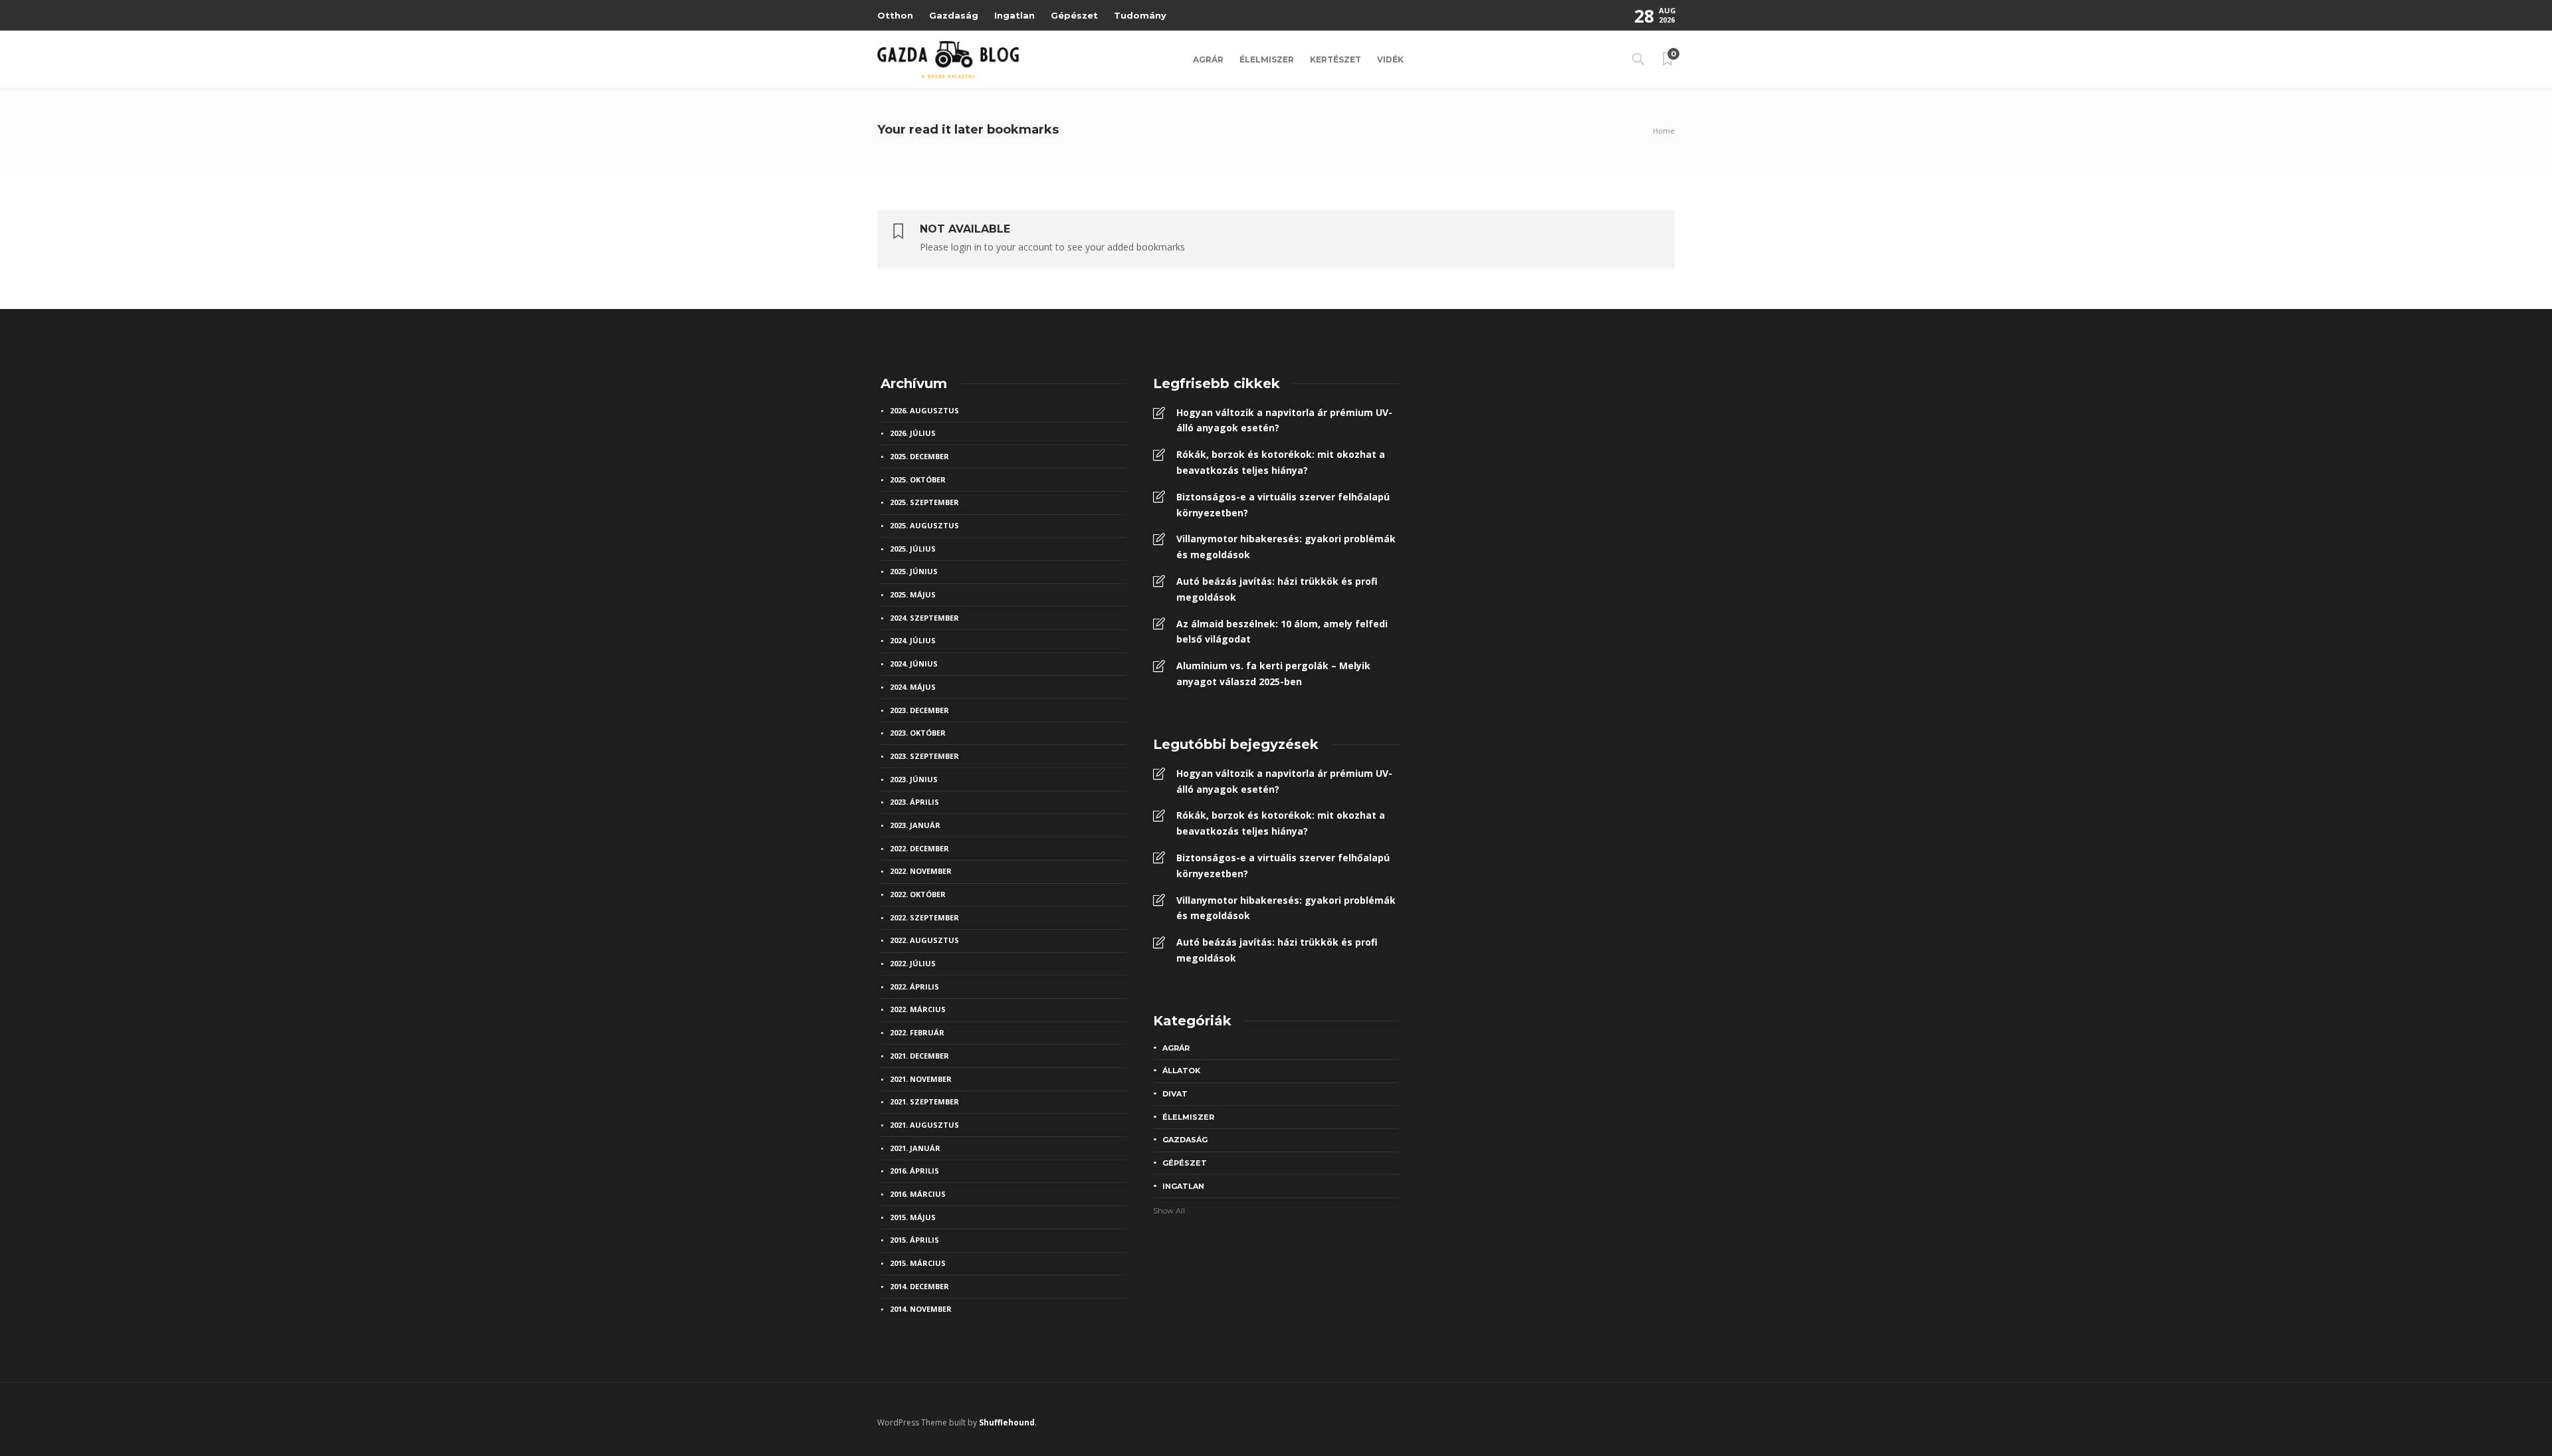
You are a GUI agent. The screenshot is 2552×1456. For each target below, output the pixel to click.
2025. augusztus (924, 525)
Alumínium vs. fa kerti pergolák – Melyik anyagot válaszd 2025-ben (1273, 674)
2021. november (921, 1079)
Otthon (895, 15)
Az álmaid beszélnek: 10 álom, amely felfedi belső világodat (1282, 632)
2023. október (918, 733)
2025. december (919, 456)
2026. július (913, 433)
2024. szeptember (924, 618)
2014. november (921, 1309)
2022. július (913, 963)
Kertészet (1335, 59)
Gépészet (1074, 15)
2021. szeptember (924, 1101)
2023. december (919, 710)
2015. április (914, 1240)
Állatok (1181, 1071)
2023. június (914, 779)
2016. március (918, 1194)
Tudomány (1140, 15)
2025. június (914, 571)
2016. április (914, 1171)
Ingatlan (1014, 15)
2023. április (914, 802)
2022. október (918, 894)
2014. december (919, 1286)
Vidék (1390, 59)
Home (1664, 131)
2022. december (919, 848)
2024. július (913, 640)
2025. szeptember (924, 502)
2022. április (914, 987)
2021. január (915, 1148)
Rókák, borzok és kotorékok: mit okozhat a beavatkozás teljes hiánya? (1281, 462)
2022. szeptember (924, 917)
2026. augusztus (924, 410)
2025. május (913, 594)
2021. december (919, 1056)
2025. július (913, 549)
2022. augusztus (924, 940)
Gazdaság (954, 15)
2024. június (914, 664)
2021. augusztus (924, 1125)
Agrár (1208, 59)
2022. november (921, 871)
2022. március (918, 1009)
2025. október (918, 479)
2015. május (913, 1217)
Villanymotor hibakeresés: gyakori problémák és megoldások (1286, 547)
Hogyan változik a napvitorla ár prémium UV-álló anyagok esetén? (1284, 420)
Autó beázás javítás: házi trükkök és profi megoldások (1277, 589)
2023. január (915, 825)
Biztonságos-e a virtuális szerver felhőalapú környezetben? (1283, 505)
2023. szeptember (924, 756)
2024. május (913, 687)
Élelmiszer (1267, 59)
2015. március (918, 1263)
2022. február (917, 1032)
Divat (1175, 1094)
